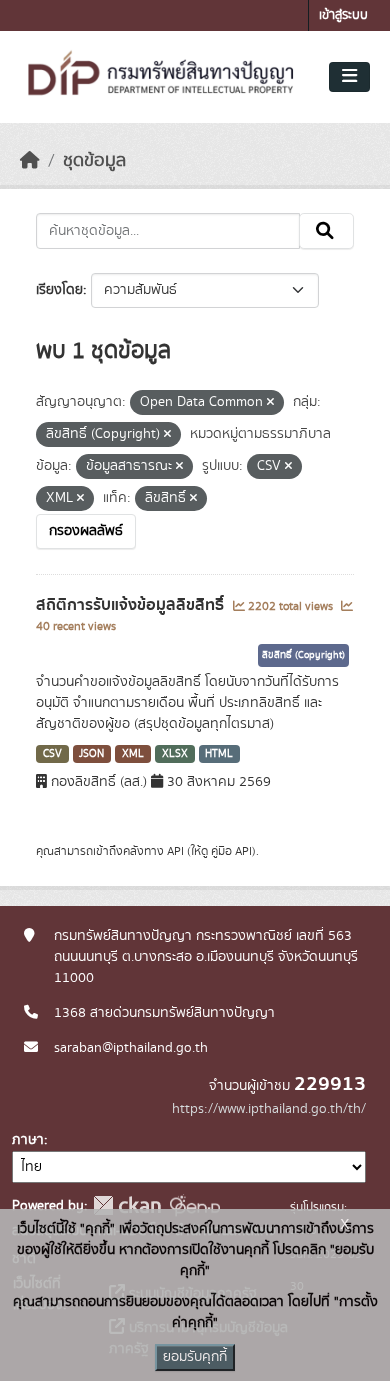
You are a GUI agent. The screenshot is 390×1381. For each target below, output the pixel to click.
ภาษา (28, 1140)
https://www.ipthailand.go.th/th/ (269, 1109)
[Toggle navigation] (349, 77)
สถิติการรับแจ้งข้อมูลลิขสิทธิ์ (132, 605)
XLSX (175, 754)
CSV (52, 754)
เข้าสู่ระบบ (343, 15)
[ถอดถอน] (270, 403)
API (175, 851)
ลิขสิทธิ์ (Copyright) (303, 655)
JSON (91, 754)
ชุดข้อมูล (94, 161)
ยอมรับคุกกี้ (195, 1357)
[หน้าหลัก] (30, 161)
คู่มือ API (231, 851)
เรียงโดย (59, 290)
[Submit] (326, 231)
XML (133, 754)
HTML (219, 754)
